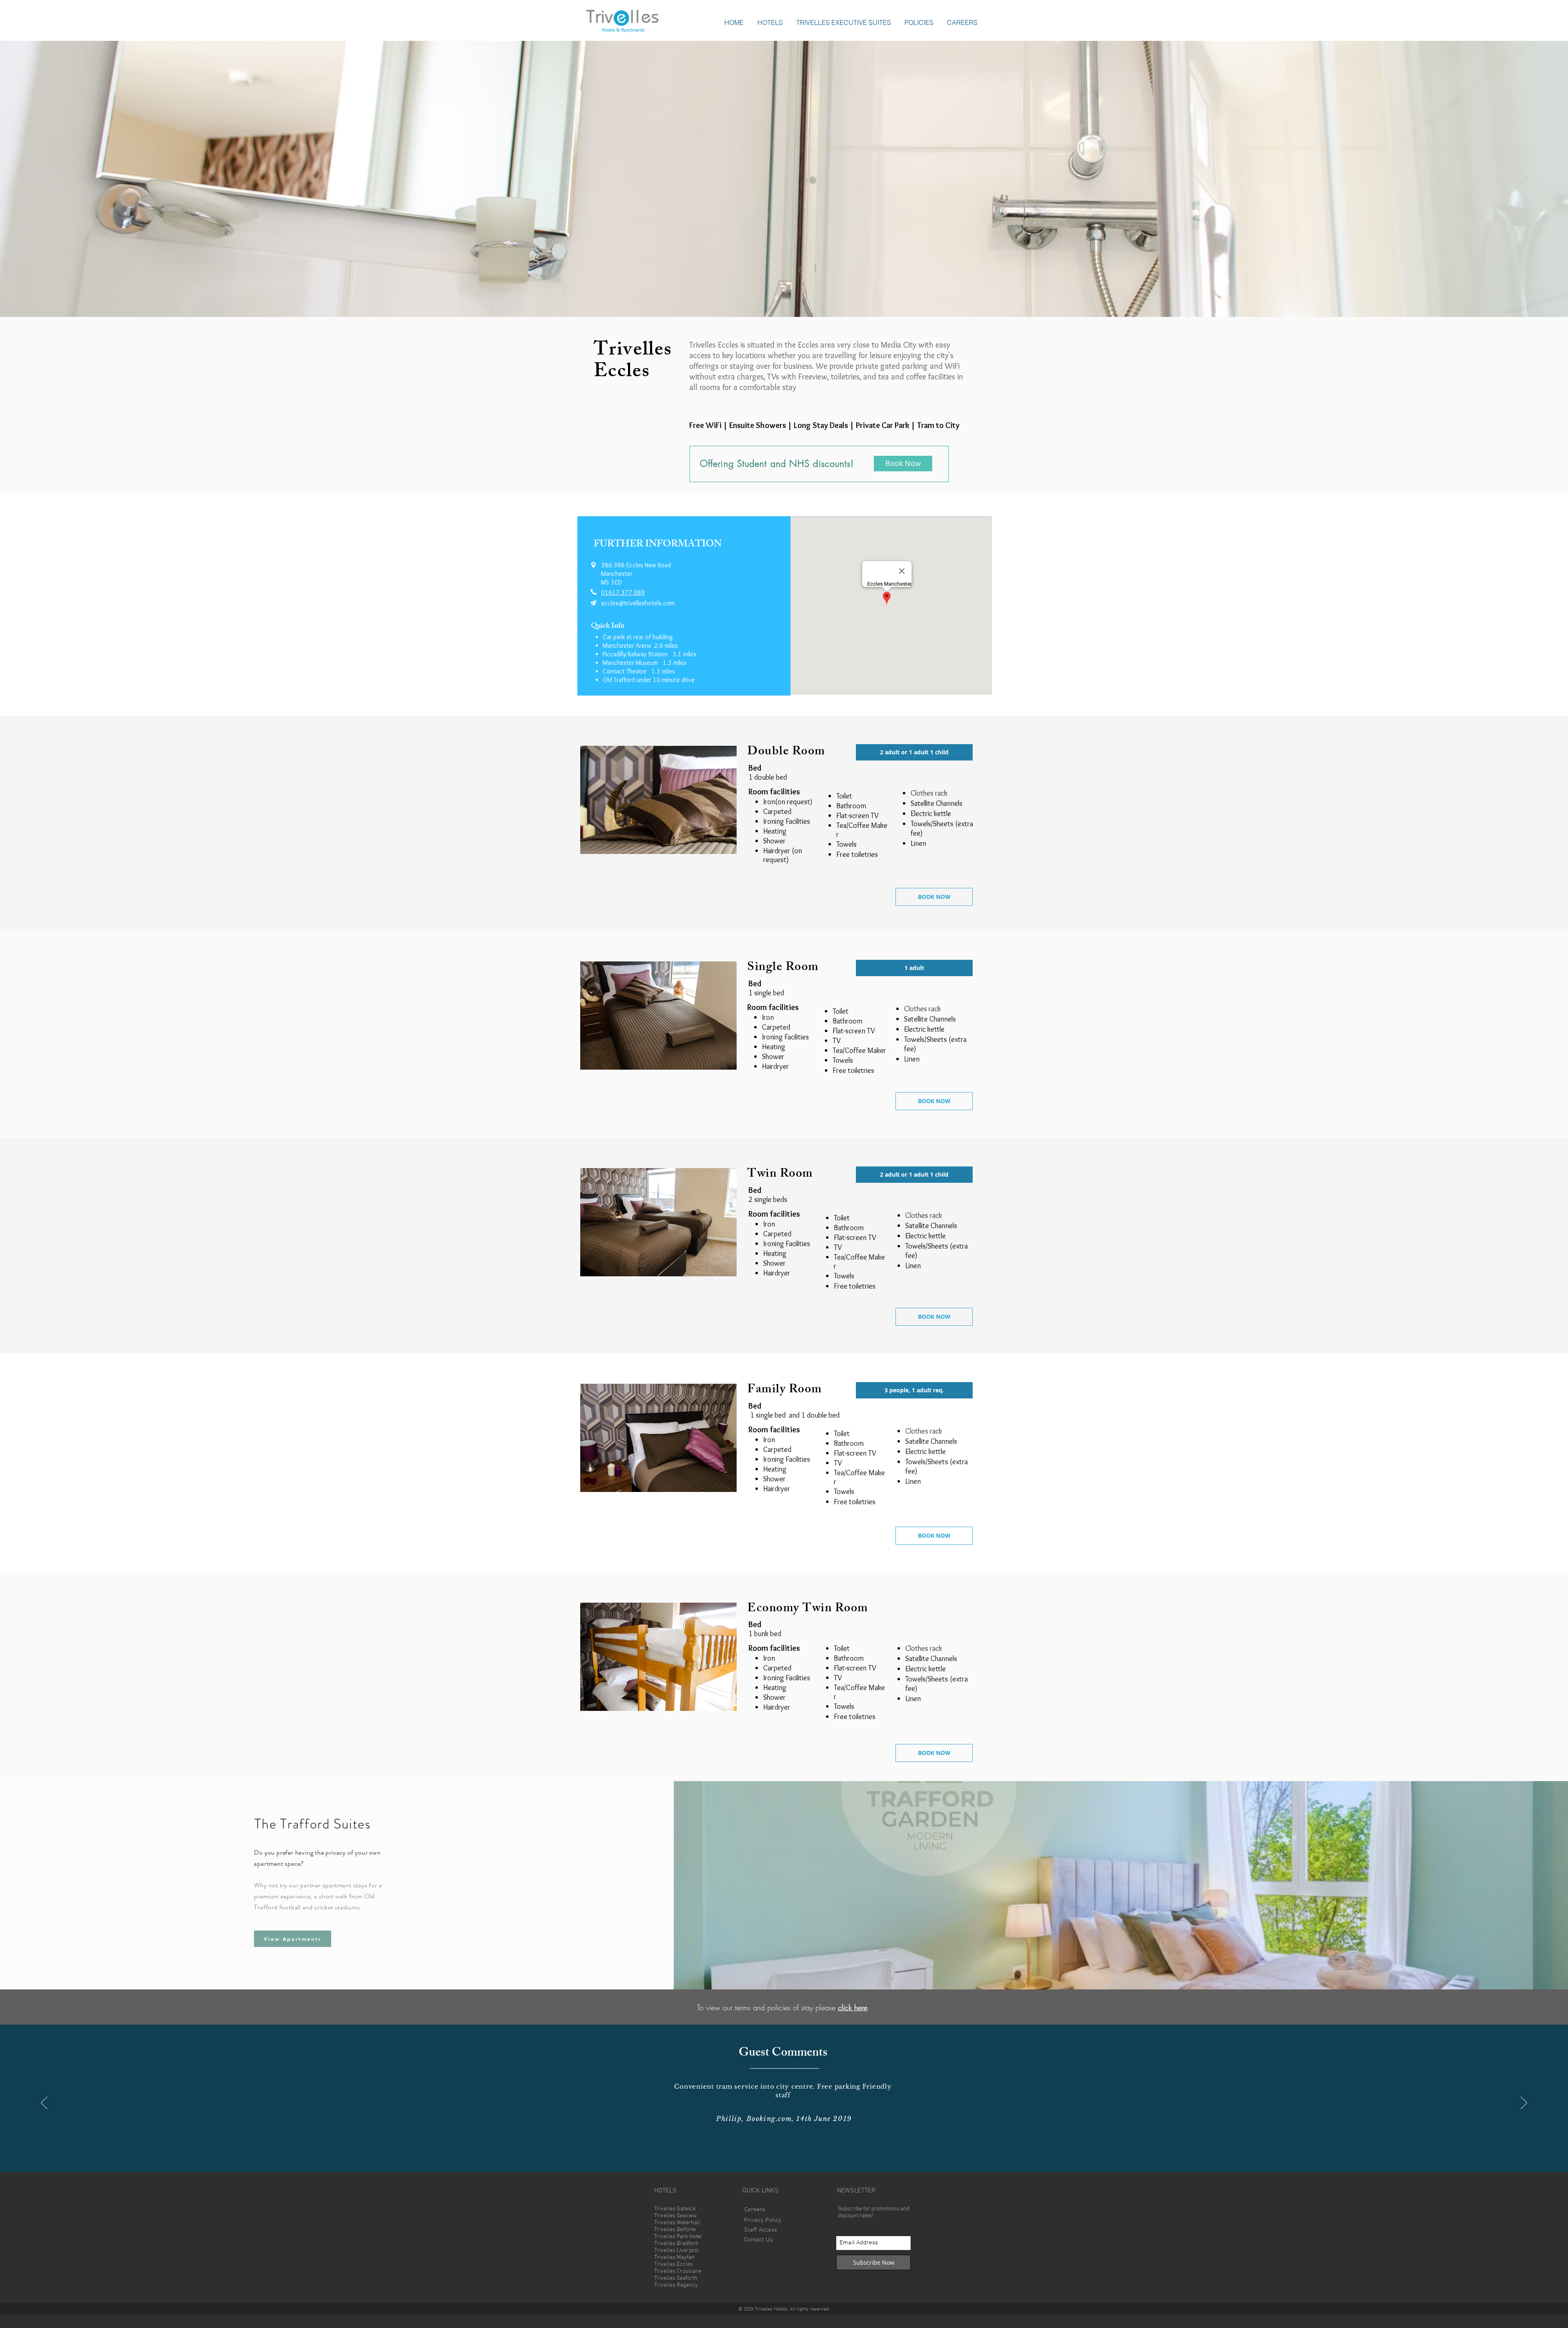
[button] (770, 22)
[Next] (1522, 179)
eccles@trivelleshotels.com (638, 603)
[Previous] (46, 179)
